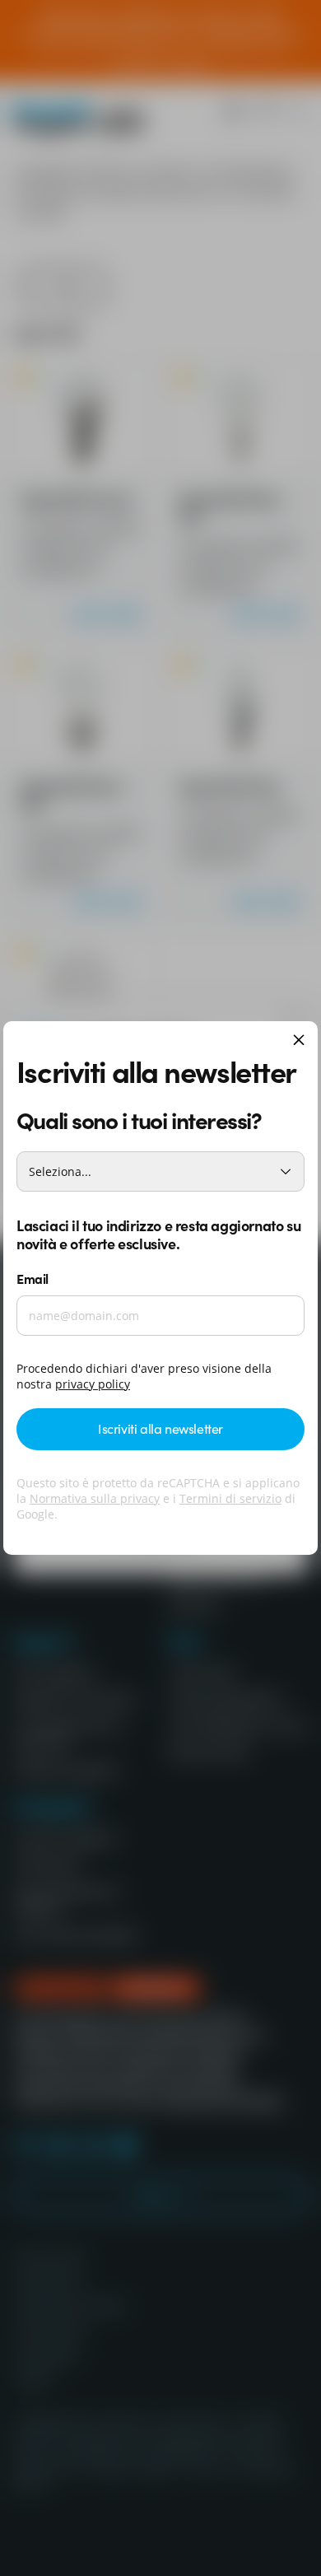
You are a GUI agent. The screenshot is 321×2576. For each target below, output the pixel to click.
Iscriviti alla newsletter (160, 1428)
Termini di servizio (230, 1498)
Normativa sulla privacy (95, 1498)
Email (33, 1278)
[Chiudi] (299, 1041)
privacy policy (93, 1384)
